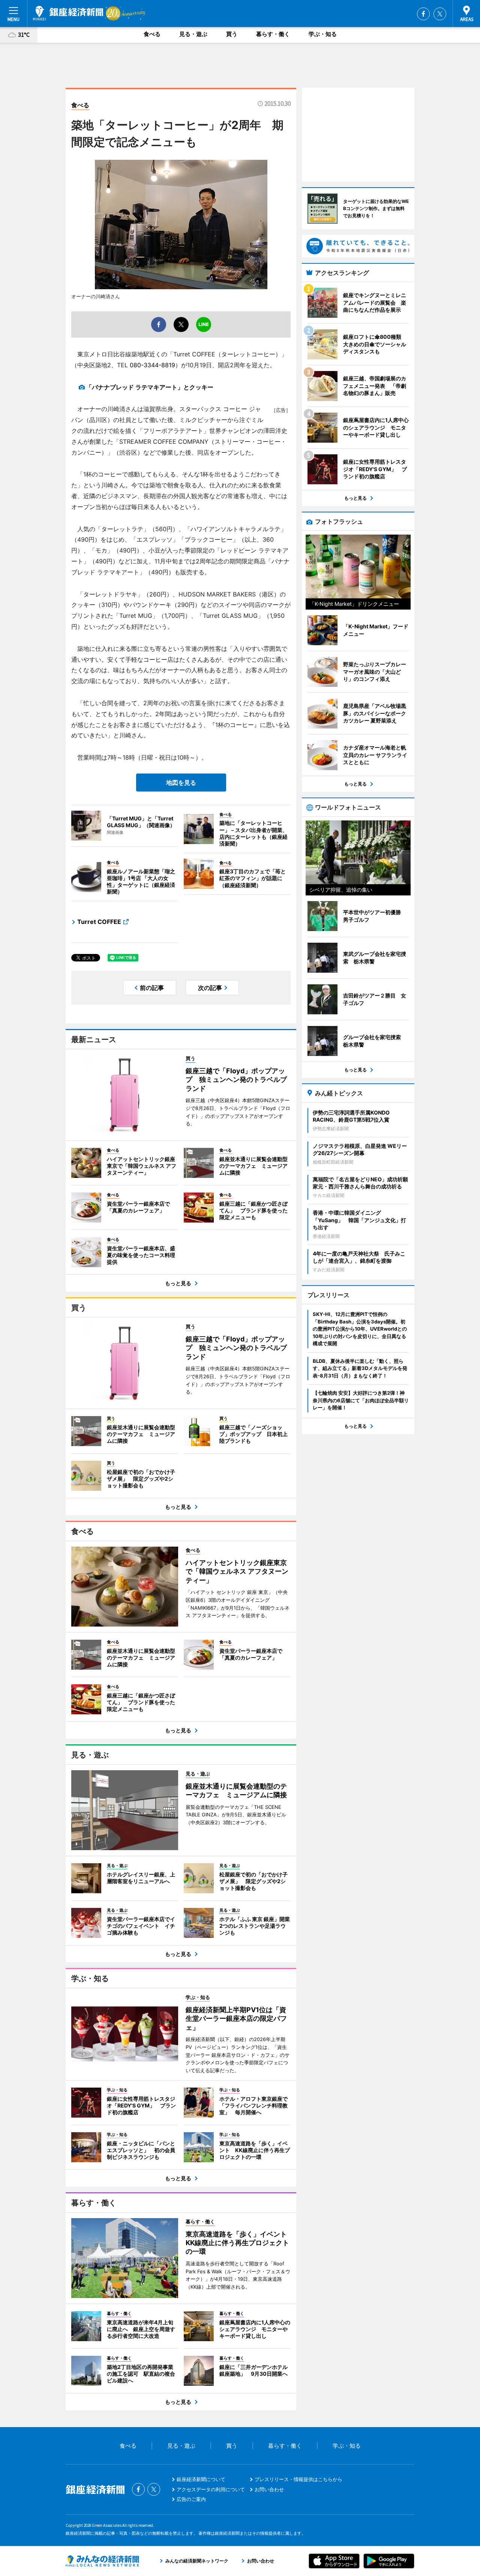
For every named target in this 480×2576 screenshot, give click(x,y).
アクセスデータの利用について (211, 2489)
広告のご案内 (191, 2499)
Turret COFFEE (99, 922)
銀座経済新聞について (201, 2479)
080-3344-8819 (152, 365)
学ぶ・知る (323, 34)
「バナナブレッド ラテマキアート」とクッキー (150, 387)
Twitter (440, 14)
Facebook (423, 14)
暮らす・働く (273, 34)
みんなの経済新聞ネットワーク (102, 2561)
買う (232, 34)
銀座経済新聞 (68, 13)
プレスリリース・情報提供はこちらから (298, 2479)
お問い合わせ (269, 2489)
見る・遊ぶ (193, 34)
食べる (152, 34)
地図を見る (181, 783)
